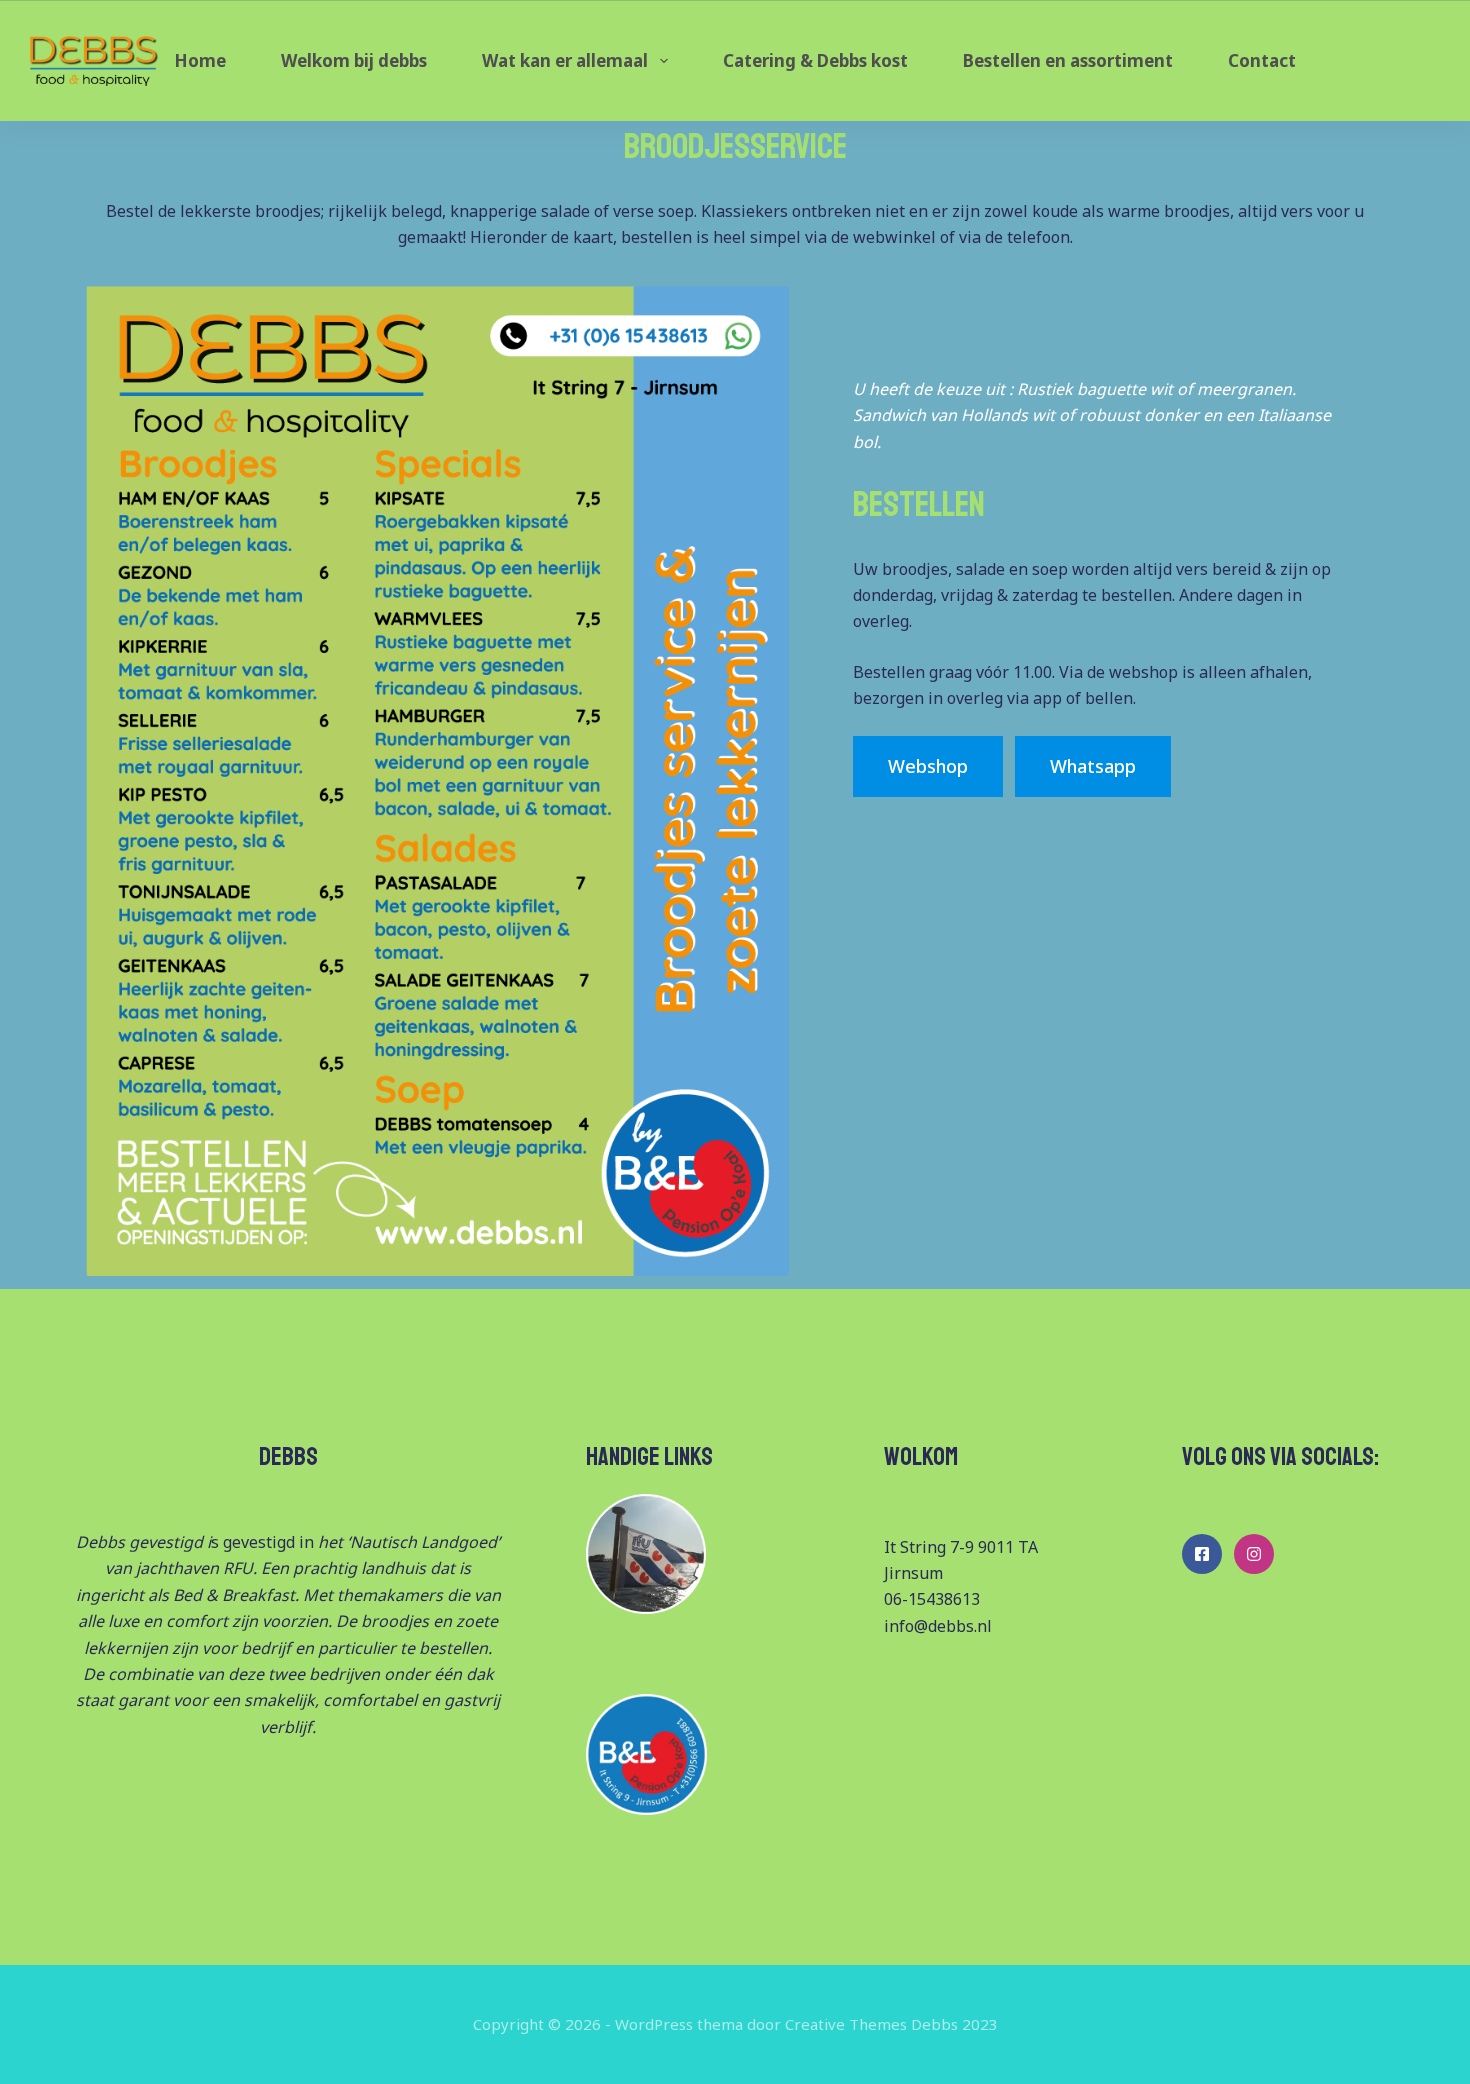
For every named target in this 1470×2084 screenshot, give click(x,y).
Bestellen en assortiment (1068, 60)
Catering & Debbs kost (815, 60)
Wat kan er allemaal (565, 60)
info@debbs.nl (938, 1626)
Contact (1262, 60)
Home (200, 60)
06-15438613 (932, 1599)
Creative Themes (846, 2024)
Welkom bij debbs (354, 60)
